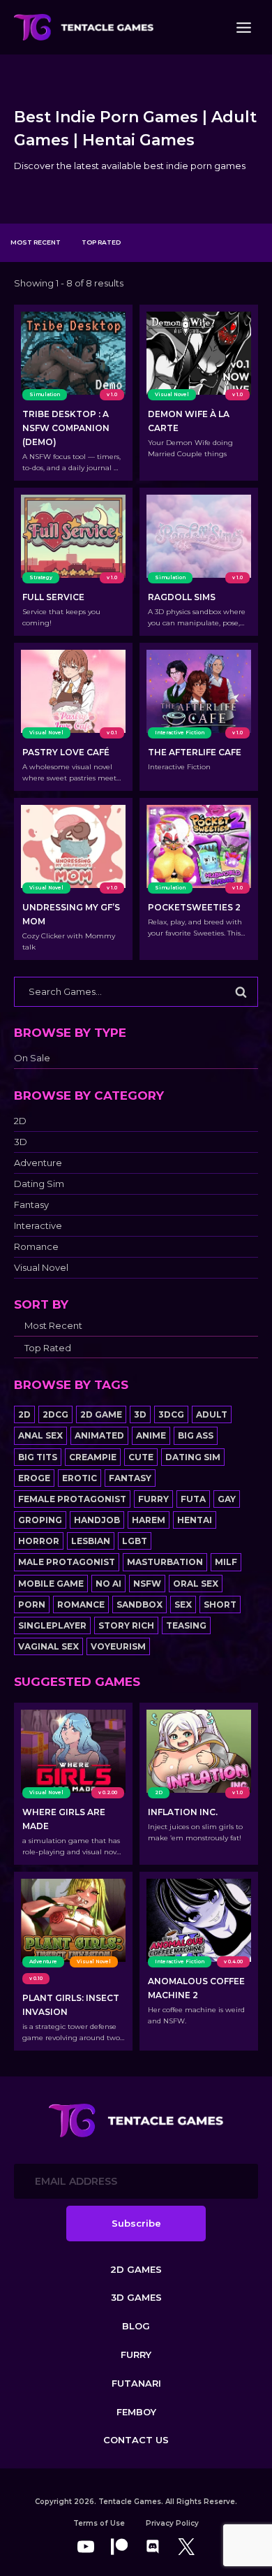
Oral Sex (196, 1584)
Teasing (186, 1625)
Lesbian (91, 1541)
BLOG (136, 2326)
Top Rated (101, 242)
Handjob (97, 1520)
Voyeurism (118, 1646)
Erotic (80, 1478)
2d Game (101, 1414)
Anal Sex (40, 1435)
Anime (151, 1435)
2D (20, 1121)
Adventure (38, 1163)
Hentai (195, 1520)
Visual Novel (41, 1268)
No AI (108, 1584)
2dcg (55, 1414)
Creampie (93, 1457)
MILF (226, 1562)
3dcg (171, 1414)
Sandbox (139, 1604)
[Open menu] (243, 27)
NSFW (147, 1584)
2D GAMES (136, 2269)
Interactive (38, 1226)
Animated (99, 1435)
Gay (227, 1499)
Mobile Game (51, 1584)
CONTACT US (136, 2440)
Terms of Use (99, 2523)
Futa (193, 1499)
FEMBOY (136, 2412)
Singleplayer (52, 1625)
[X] (186, 2547)
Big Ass (196, 1435)
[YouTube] (86, 2547)
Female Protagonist (72, 1499)
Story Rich (126, 1625)
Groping (40, 1520)
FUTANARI (136, 2383)
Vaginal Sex (48, 1646)
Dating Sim (39, 1184)
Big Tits (38, 1457)
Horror (39, 1541)
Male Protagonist (67, 1562)
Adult (212, 1414)
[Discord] (153, 2547)
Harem (149, 1520)
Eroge (34, 1478)
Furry (153, 1499)
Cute (141, 1457)
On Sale (32, 1058)
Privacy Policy (172, 2523)
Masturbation (165, 1562)
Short (220, 1604)
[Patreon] (119, 2547)
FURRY (136, 2355)
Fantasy (31, 1205)
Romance (36, 1247)
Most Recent (36, 242)
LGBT (135, 1541)
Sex (183, 1604)
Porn (32, 1604)
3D (21, 1142)
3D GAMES (136, 2297)
